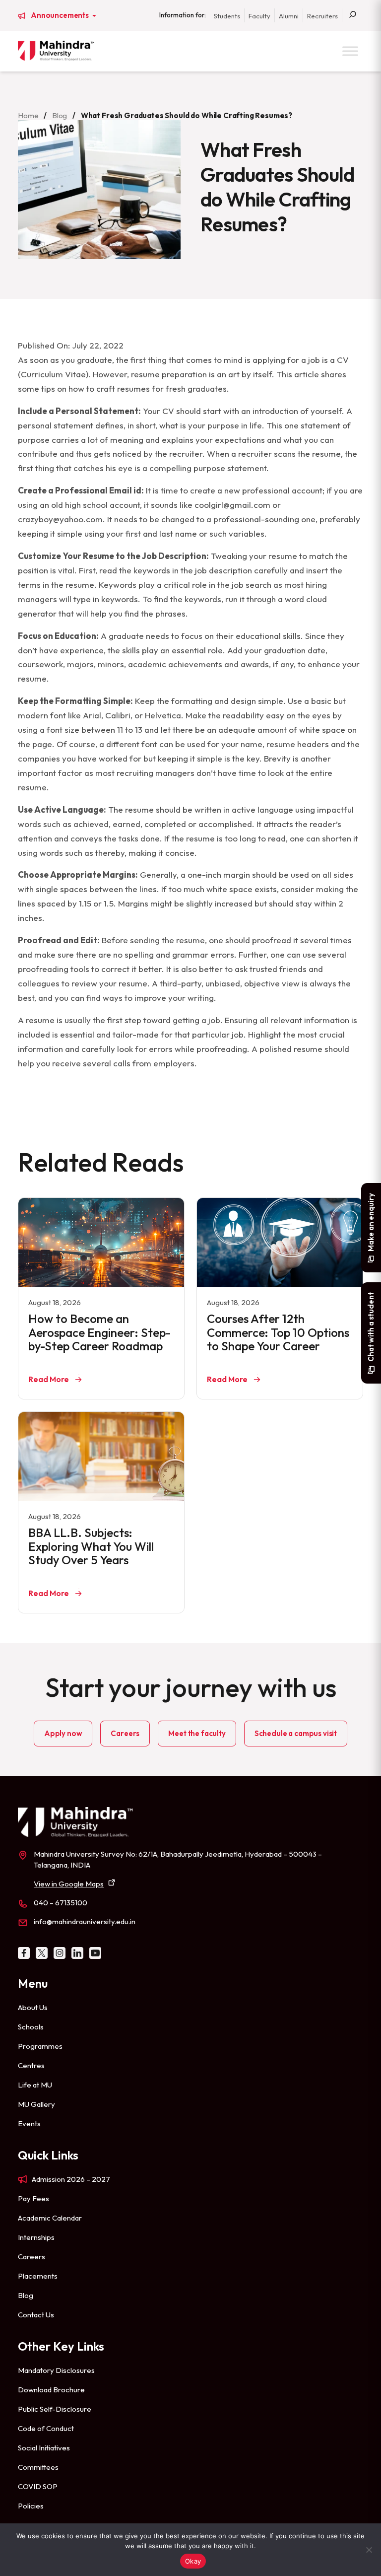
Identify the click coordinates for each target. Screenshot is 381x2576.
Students (227, 16)
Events (29, 2123)
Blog (60, 115)
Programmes (40, 2046)
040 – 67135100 (61, 1903)
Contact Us (36, 2315)
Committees (38, 2467)
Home (28, 115)
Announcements (61, 15)
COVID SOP (38, 2486)
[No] (369, 2550)
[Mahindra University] (56, 51)
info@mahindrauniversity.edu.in (85, 1921)
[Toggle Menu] (350, 51)
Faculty (259, 16)
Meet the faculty (197, 1733)
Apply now (63, 1733)
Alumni (289, 16)
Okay (193, 2561)
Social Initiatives (44, 2448)
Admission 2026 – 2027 (71, 2179)
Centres (31, 2065)
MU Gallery (36, 2104)
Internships (36, 2237)
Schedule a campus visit (296, 1733)
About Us (33, 2007)
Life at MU (35, 2085)
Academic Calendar (50, 2218)
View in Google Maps (69, 1884)
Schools (31, 2027)
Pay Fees (33, 2198)
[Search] (353, 15)
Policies (31, 2506)
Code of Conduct (46, 2428)
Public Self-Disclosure (55, 2409)
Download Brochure (51, 2390)
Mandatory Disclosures (56, 2370)
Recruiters (322, 16)
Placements (38, 2276)
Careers (125, 1733)
